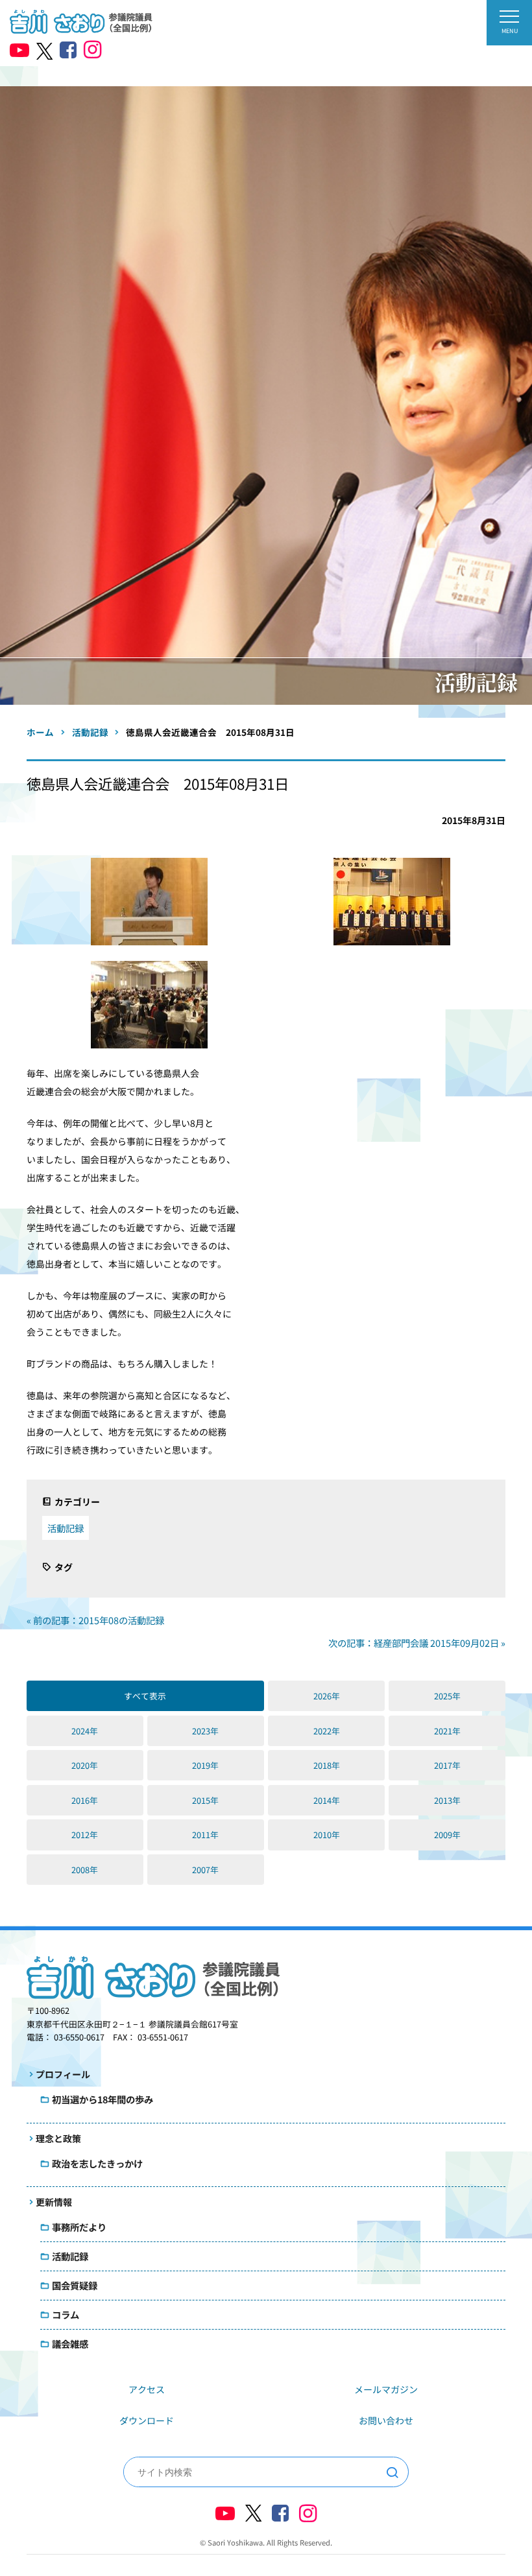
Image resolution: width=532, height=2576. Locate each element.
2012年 (85, 1835)
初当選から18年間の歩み (103, 2099)
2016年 (85, 1800)
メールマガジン (386, 2389)
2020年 (85, 1765)
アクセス (147, 2389)
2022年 (327, 1731)
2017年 (447, 1765)
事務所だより (79, 2227)
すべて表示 (145, 1696)
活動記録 (66, 1528)
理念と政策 (58, 2138)
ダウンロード (147, 2420)
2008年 (85, 1870)
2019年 (205, 1765)
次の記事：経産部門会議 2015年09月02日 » (417, 1643)
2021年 (447, 1731)
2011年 (205, 1835)
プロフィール (63, 2074)
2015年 (205, 1800)
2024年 (85, 1731)
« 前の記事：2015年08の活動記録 (95, 1620)
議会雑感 (70, 2344)
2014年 (327, 1800)
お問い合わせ (386, 2420)
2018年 (327, 1765)
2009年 (447, 1835)
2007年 (205, 1870)
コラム (66, 2314)
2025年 (447, 1696)
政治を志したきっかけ (97, 2163)
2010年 (327, 1835)
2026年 (327, 1696)
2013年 (447, 1800)
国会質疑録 (75, 2285)
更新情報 (54, 2202)
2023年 (205, 1731)
